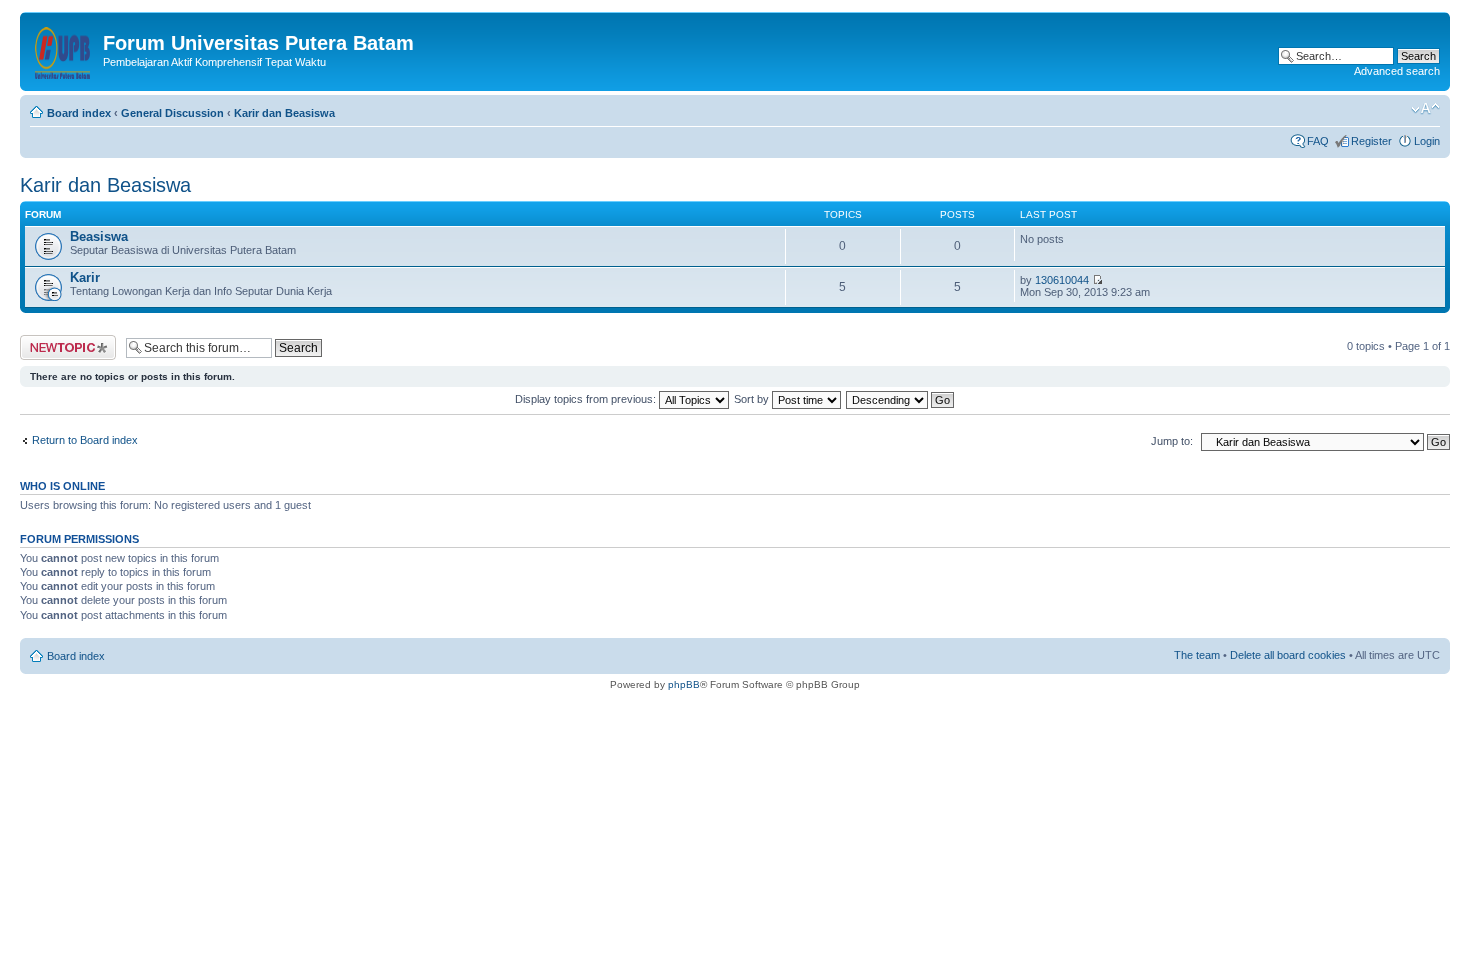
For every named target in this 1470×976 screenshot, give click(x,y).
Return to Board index (85, 440)
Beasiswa (99, 236)
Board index (79, 113)
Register (1371, 141)
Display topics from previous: (587, 399)
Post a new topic (60, 341)
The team (1197, 655)
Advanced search (1397, 71)
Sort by (753, 399)
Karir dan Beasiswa (284, 113)
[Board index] (64, 49)
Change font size (1425, 109)
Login (1427, 141)
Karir (85, 277)
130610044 (1062, 280)
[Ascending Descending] (901, 399)
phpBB (684, 684)
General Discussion (172, 113)
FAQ (1318, 141)
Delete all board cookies (1288, 655)
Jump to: (1172, 441)
